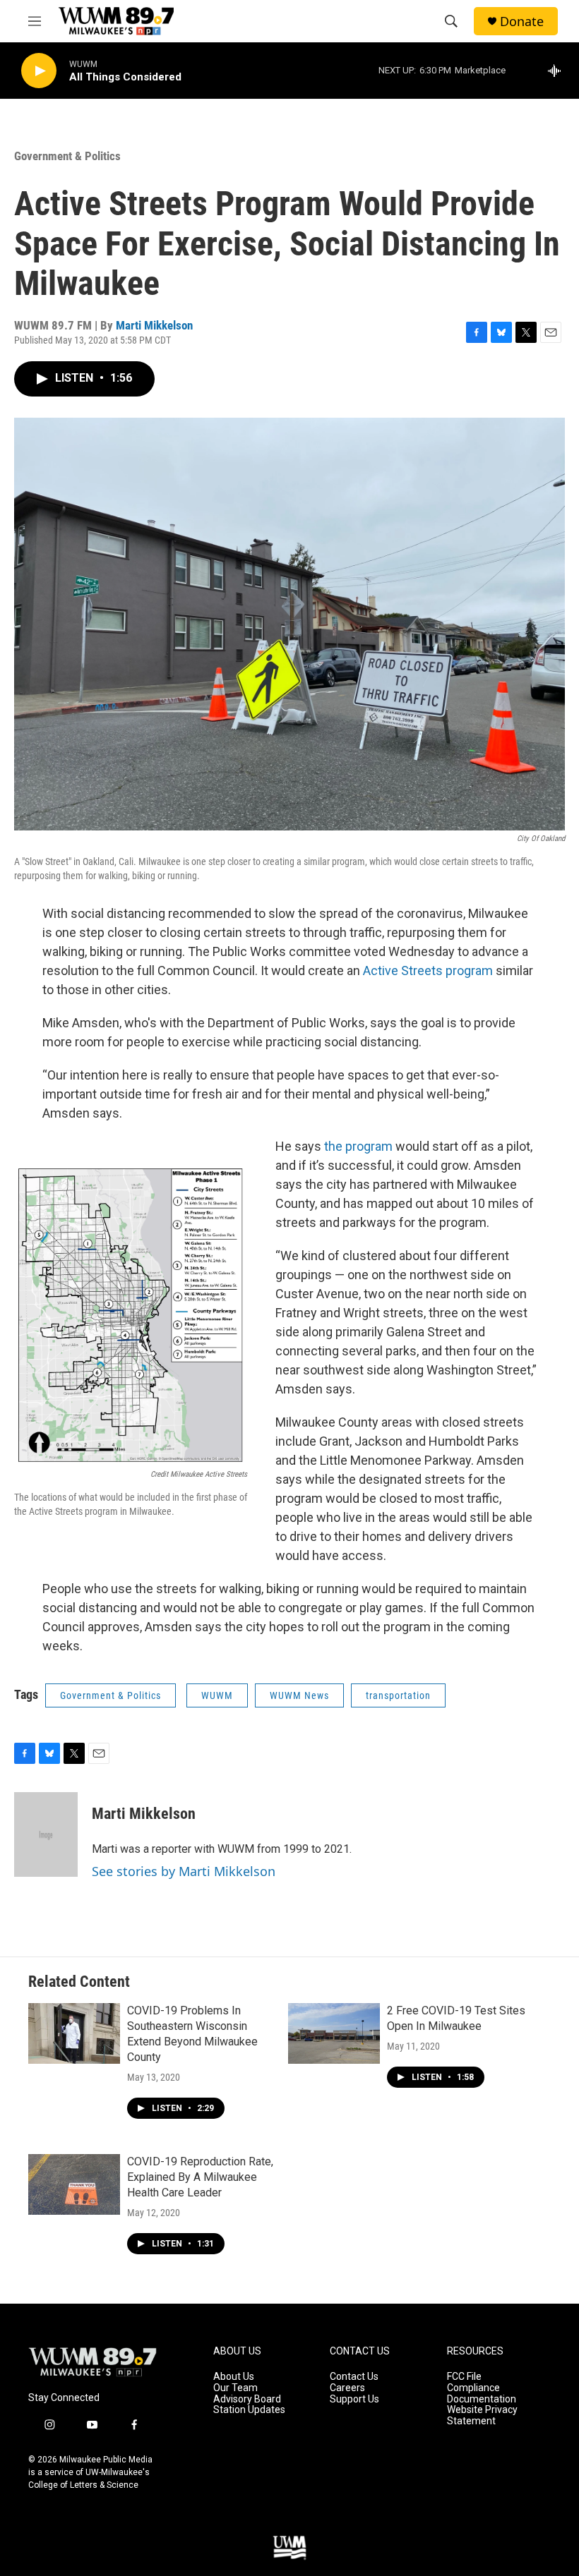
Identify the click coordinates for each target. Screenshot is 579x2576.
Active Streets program (428, 970)
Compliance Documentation (482, 2394)
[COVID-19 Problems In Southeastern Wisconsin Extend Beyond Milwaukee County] (74, 2033)
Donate (522, 22)
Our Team (235, 2388)
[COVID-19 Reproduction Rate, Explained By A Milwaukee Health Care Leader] (74, 2184)
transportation (398, 1695)
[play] (39, 71)
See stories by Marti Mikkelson (184, 1871)
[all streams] (558, 71)
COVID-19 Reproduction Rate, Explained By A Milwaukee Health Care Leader (200, 2177)
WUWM (217, 1695)
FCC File (464, 2377)
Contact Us (354, 2377)
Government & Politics (67, 156)
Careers (347, 2388)
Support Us (354, 2399)
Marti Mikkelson (154, 325)
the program (358, 1146)
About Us (234, 2377)
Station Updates (249, 2410)
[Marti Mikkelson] (46, 1834)
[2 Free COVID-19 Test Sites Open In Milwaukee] (334, 2033)
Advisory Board (247, 2399)
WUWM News (299, 1695)
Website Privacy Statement (482, 2415)
